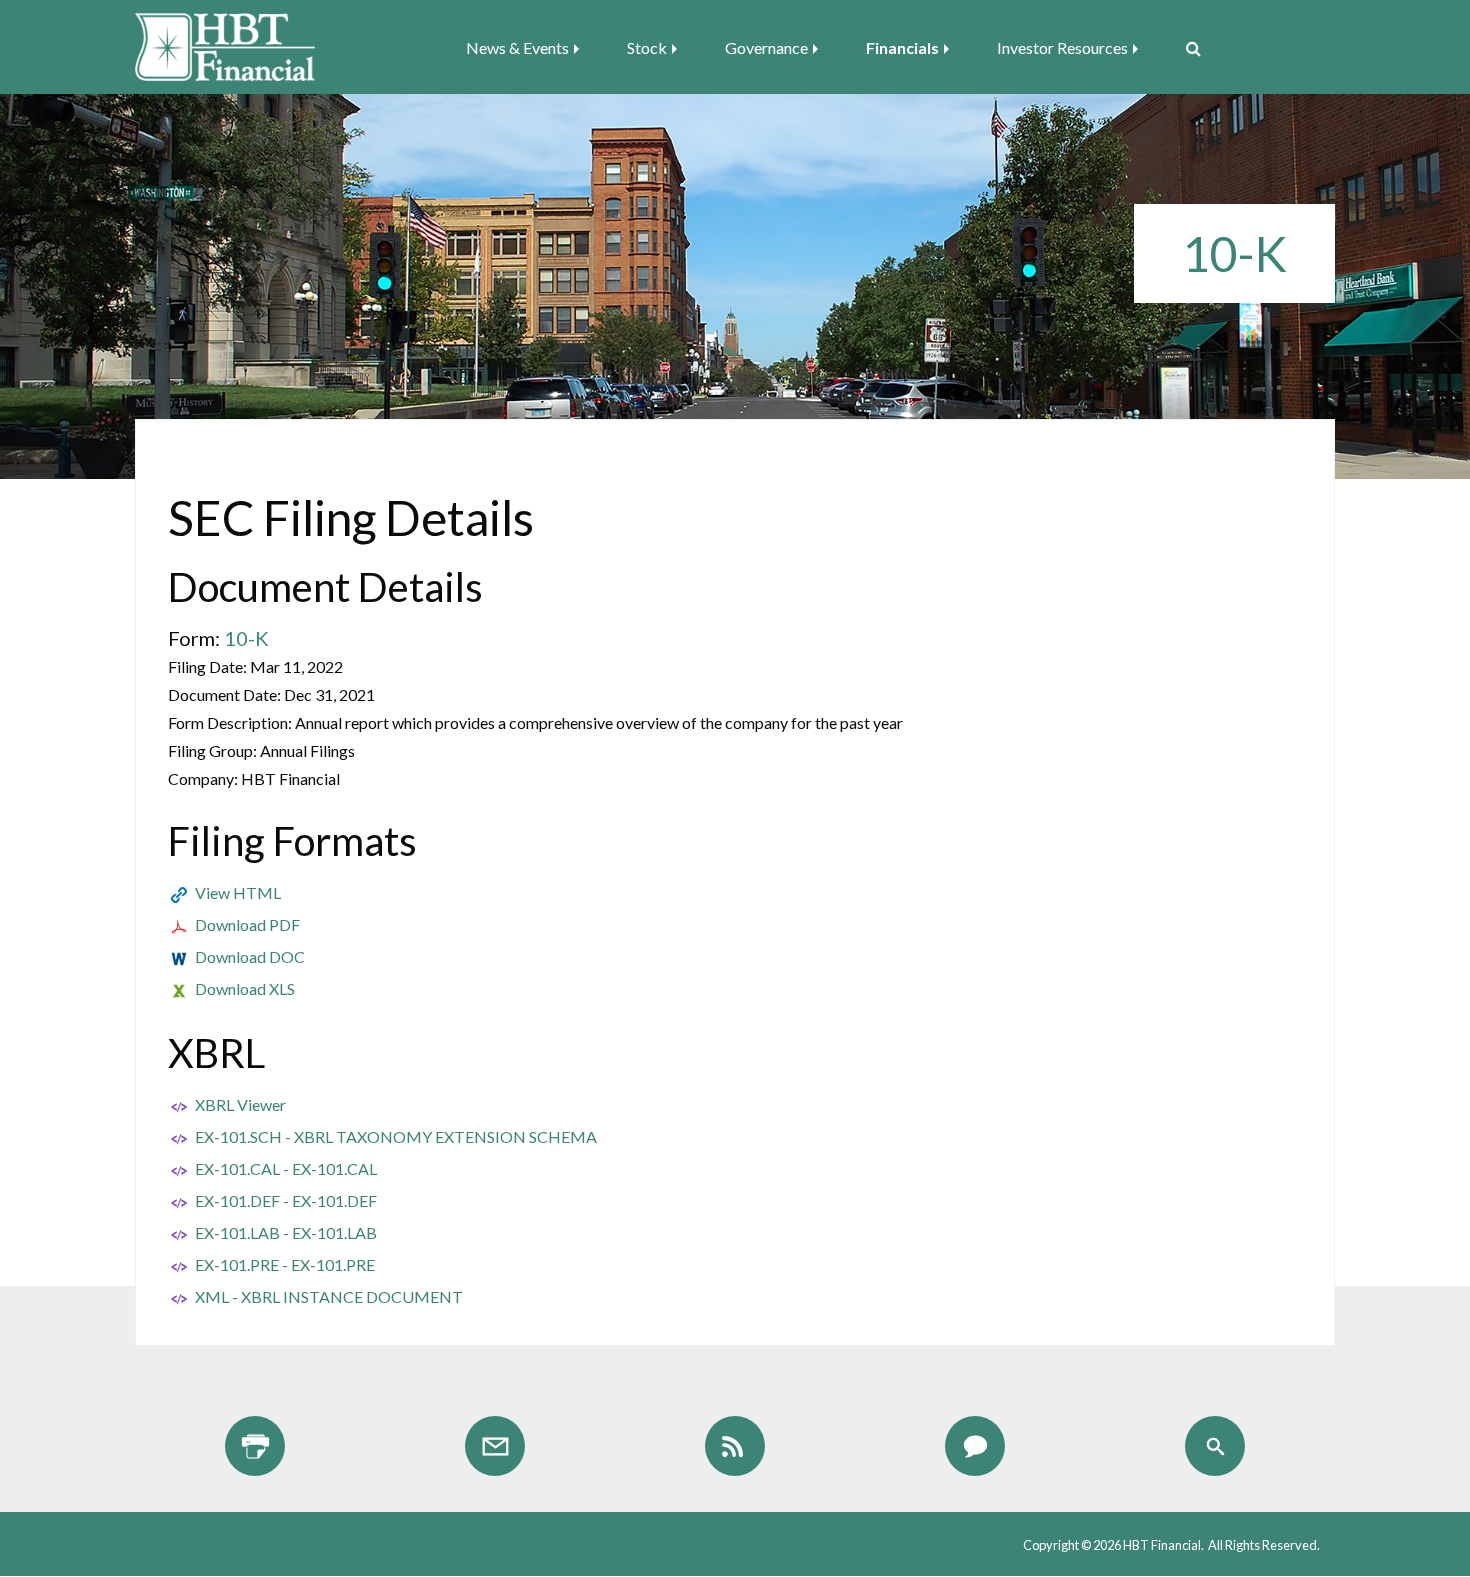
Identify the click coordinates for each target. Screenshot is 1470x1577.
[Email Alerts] (495, 1446)
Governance (766, 47)
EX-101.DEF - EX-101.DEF (286, 1200)
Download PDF (247, 924)
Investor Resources (1062, 47)
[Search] (1185, 48)
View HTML (238, 892)
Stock (647, 47)
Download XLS (245, 988)
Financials (902, 47)
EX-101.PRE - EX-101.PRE (285, 1264)
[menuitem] (529, 48)
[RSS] (735, 1446)
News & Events (517, 47)
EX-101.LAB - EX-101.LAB (286, 1232)
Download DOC (250, 956)
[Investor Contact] (975, 1446)
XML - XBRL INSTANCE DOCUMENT (329, 1296)
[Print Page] (255, 1446)
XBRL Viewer (240, 1104)
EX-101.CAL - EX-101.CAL (286, 1168)
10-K (246, 638)
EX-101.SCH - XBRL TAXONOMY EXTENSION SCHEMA (396, 1136)
